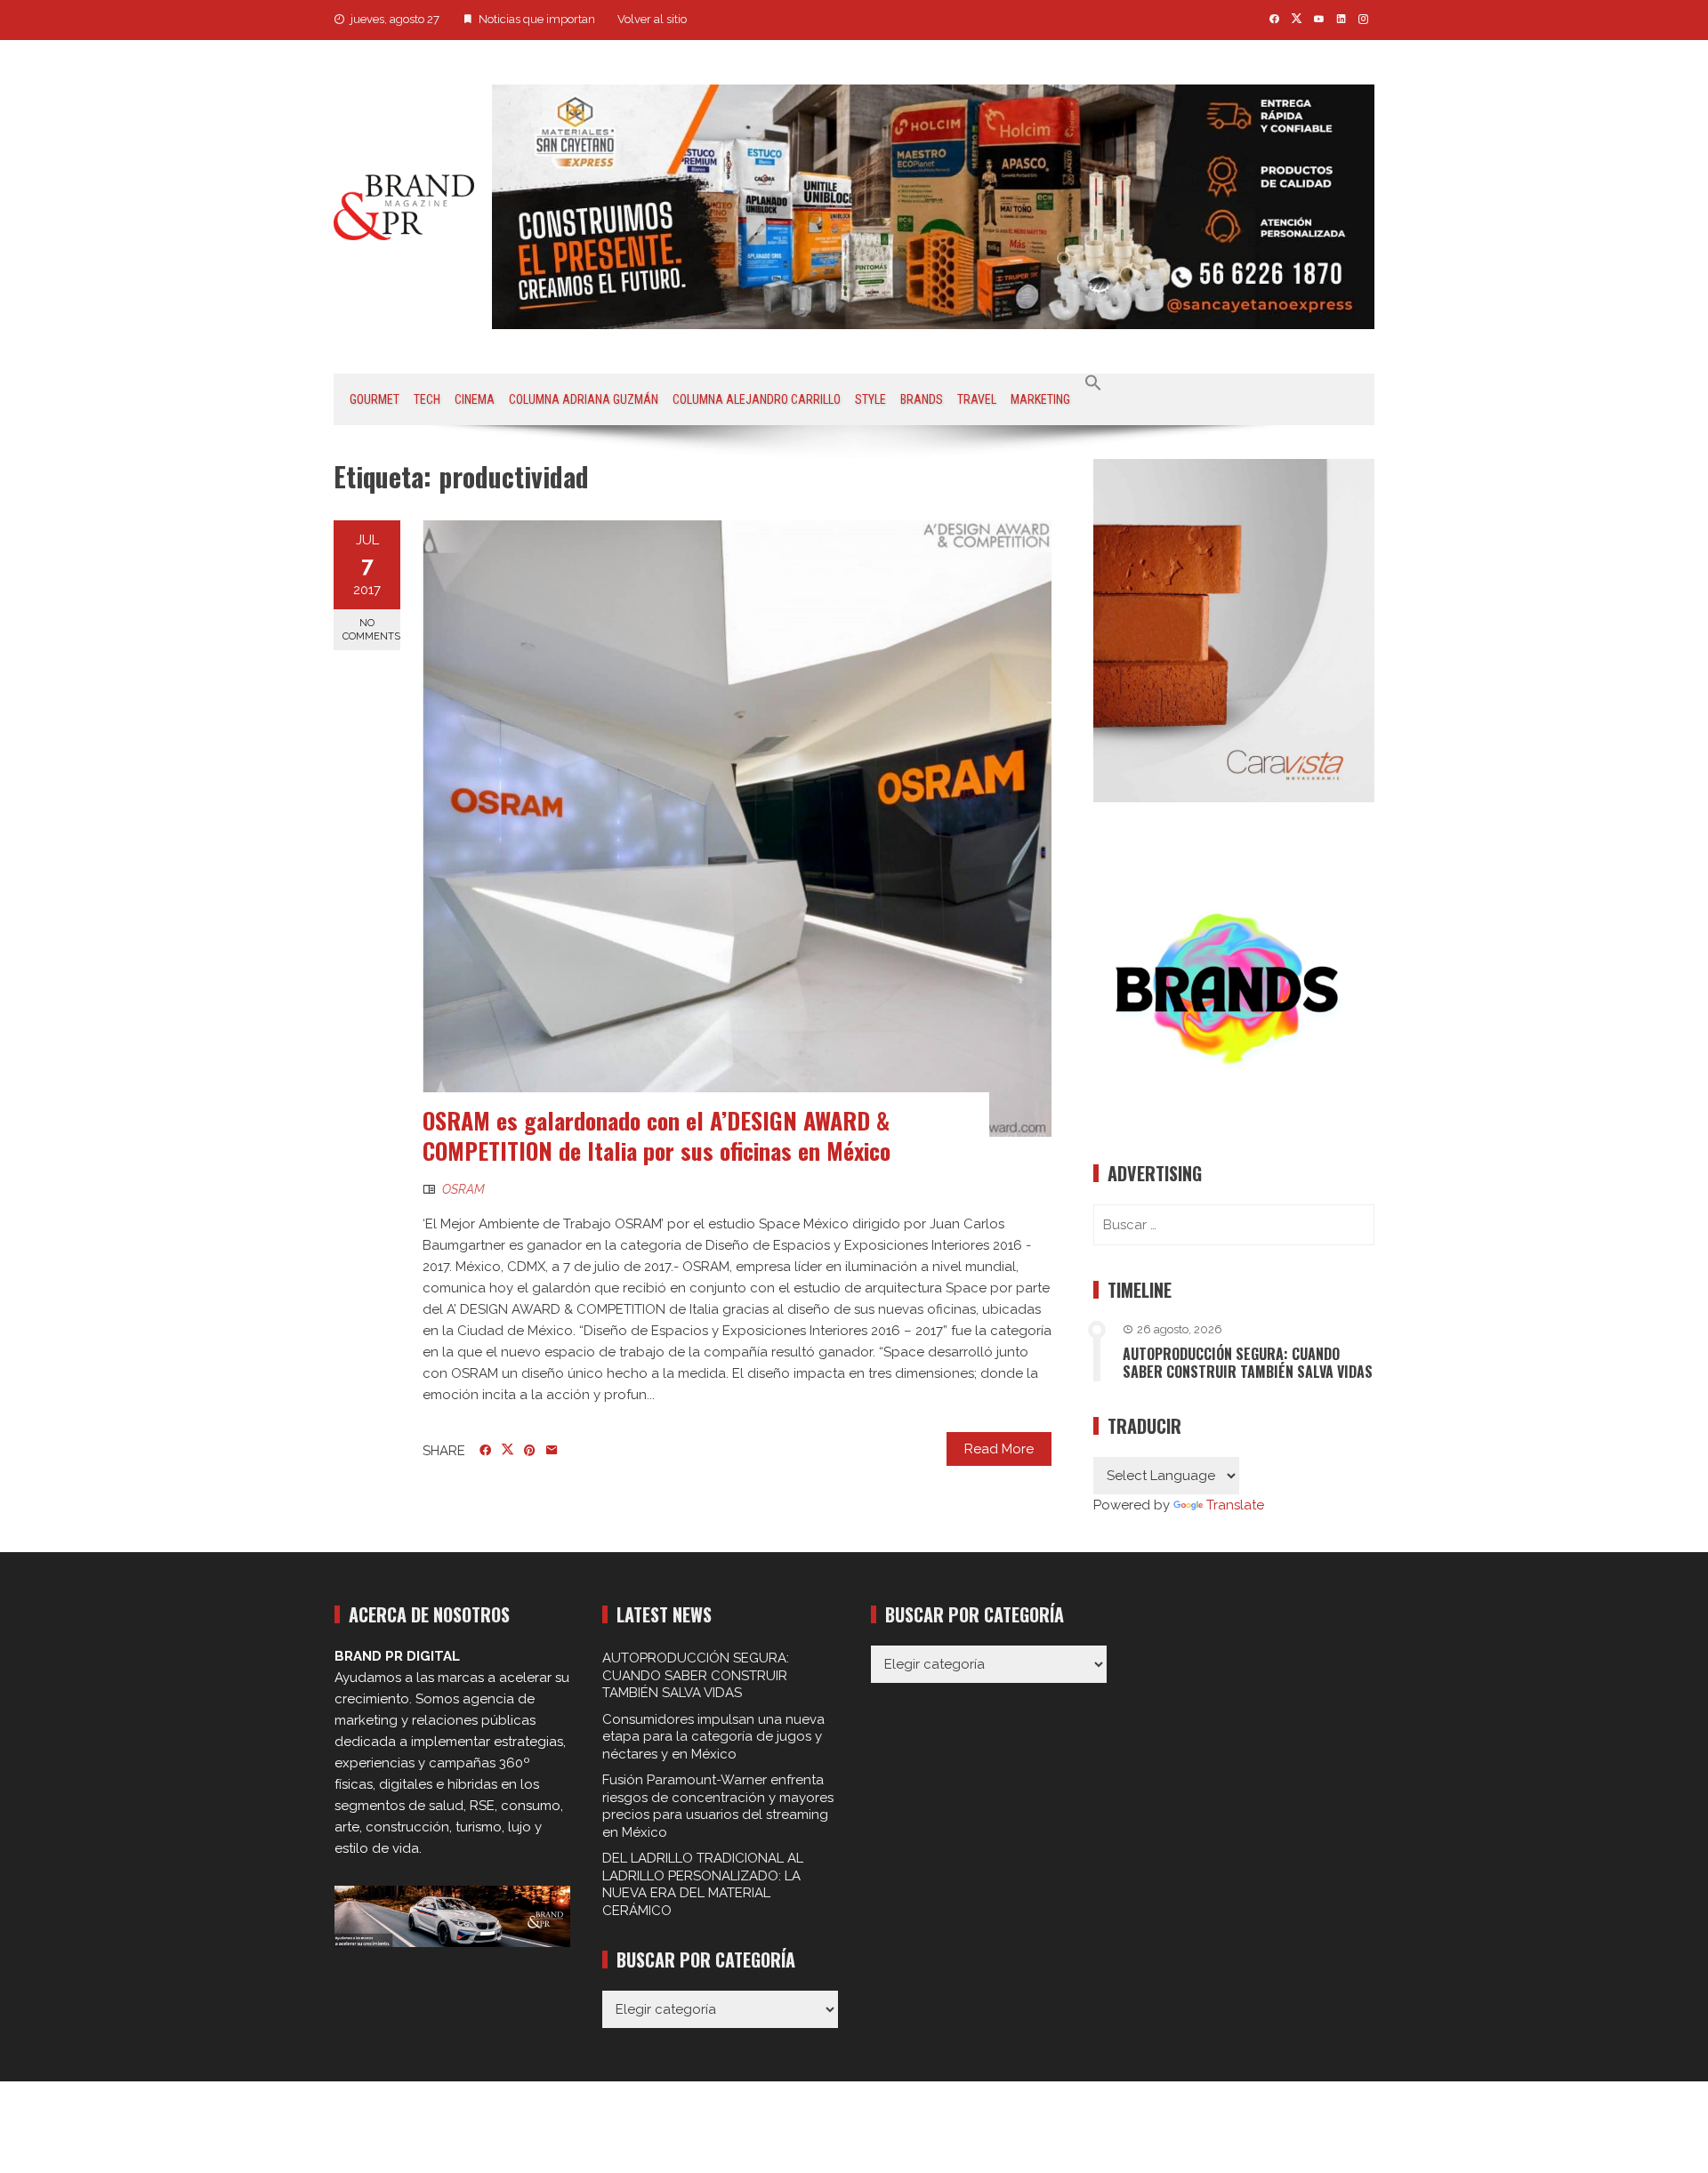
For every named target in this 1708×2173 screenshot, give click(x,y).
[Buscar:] (1234, 1225)
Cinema (475, 399)
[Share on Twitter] (508, 1450)
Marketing (1040, 399)
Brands (922, 399)
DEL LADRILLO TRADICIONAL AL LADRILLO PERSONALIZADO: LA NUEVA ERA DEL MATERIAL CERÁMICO (703, 1884)
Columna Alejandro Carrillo (757, 399)
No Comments (371, 630)
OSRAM (463, 1189)
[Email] (552, 1451)
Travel (977, 399)
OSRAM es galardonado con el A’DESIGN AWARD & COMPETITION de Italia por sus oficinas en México (657, 1135)
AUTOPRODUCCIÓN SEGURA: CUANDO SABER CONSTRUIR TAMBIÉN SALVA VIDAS (1248, 1363)
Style (870, 399)
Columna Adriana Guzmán (584, 399)
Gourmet (375, 399)
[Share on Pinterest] (530, 1451)
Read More (999, 1449)
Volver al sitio (652, 19)
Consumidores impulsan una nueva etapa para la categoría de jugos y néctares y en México (713, 1737)
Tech (427, 399)
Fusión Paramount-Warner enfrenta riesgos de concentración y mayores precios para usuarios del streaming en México (718, 1806)
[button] (1093, 383)
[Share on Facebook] (485, 1451)
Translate (1235, 1505)
